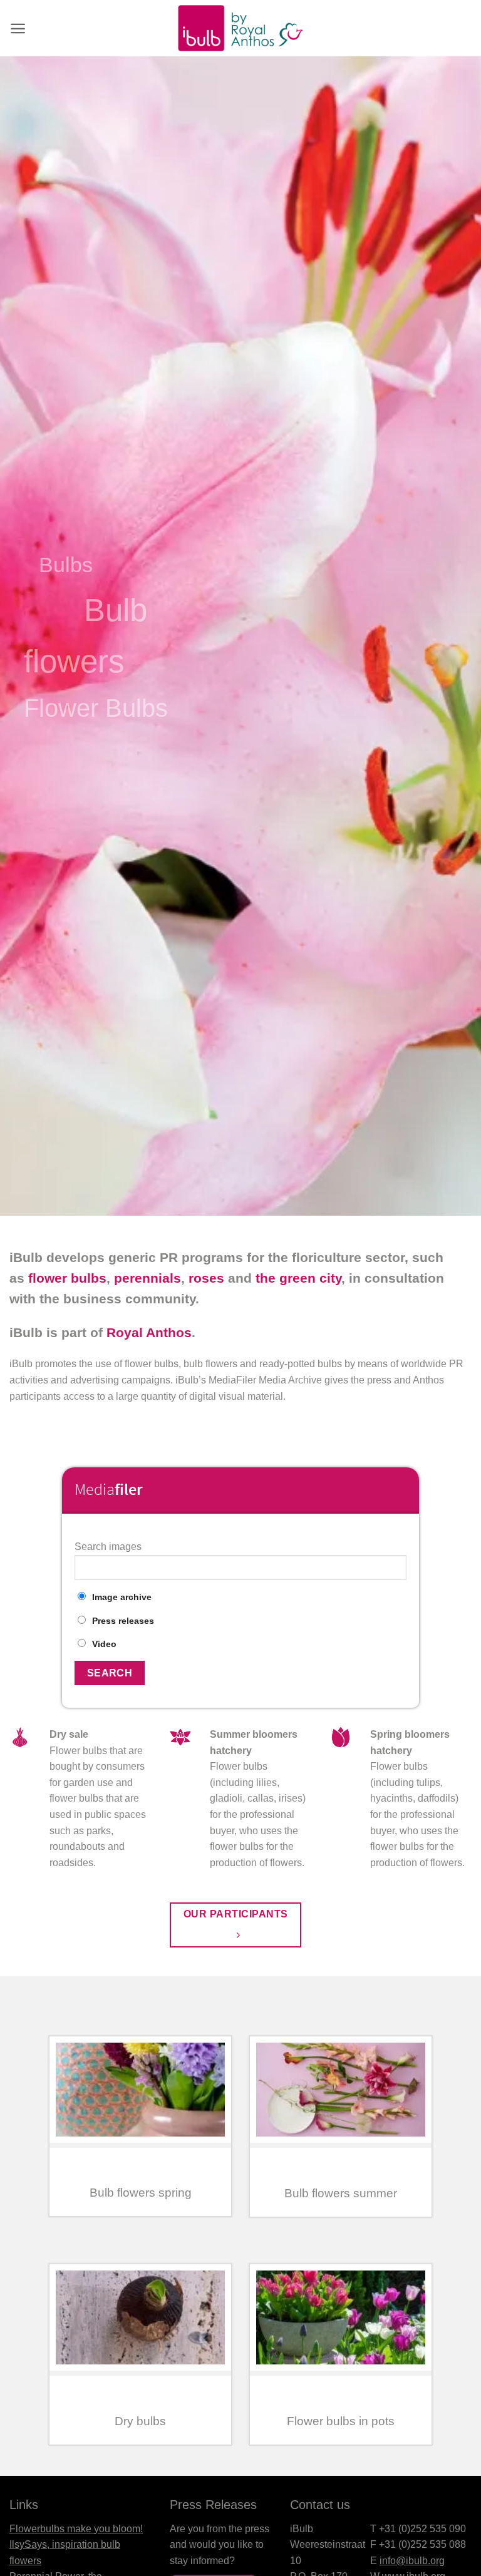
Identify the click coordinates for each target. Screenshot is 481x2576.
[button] (18, 28)
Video (104, 1644)
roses (206, 1278)
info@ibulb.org (412, 2561)
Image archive (122, 1597)
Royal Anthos (149, 1332)
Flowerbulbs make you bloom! (76, 2529)
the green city (298, 1278)
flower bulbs (67, 1278)
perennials (147, 1278)
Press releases (123, 1621)
